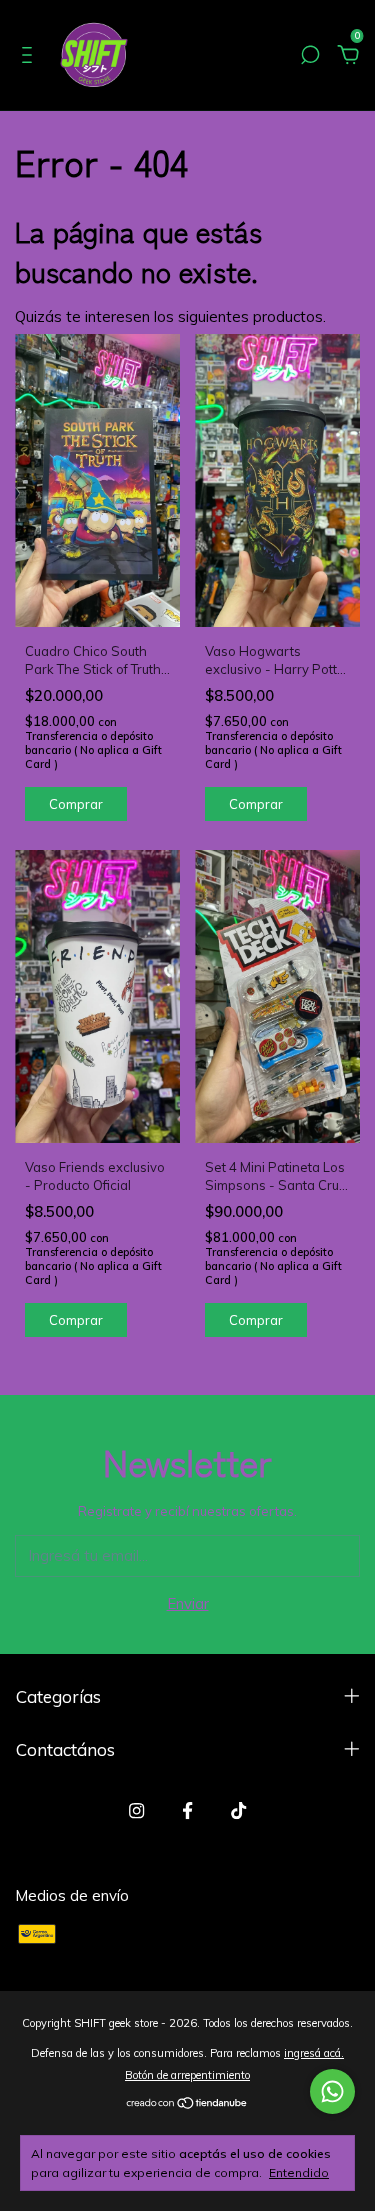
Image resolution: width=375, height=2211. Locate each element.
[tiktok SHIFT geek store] (238, 1810)
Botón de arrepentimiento (187, 2075)
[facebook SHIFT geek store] (187, 1810)
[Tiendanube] (187, 2104)
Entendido (299, 2172)
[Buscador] (310, 57)
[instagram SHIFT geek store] (136, 1810)
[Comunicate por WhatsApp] (332, 2091)
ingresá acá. (314, 2053)
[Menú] (30, 57)
